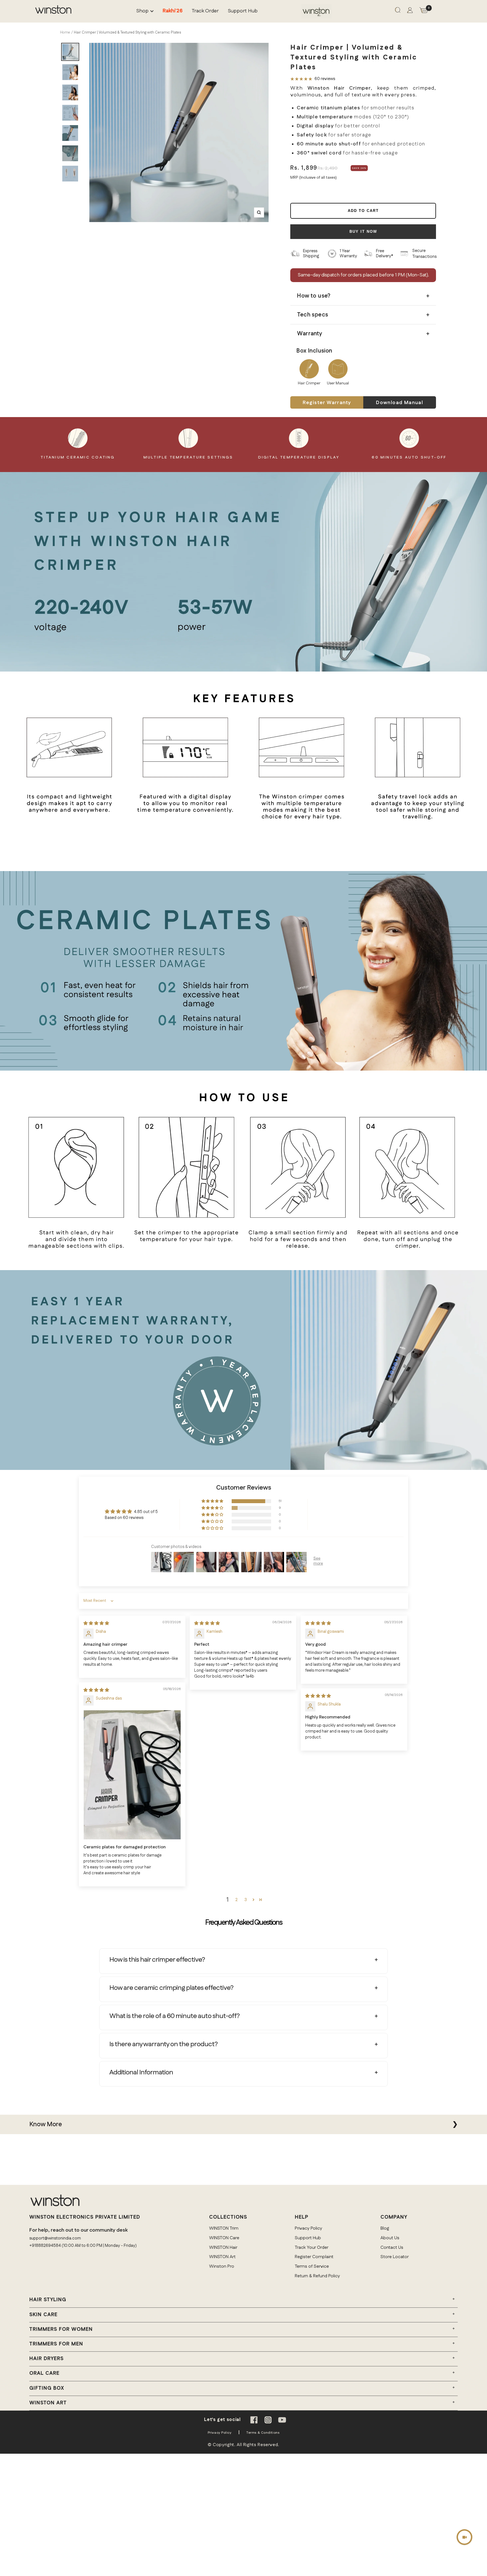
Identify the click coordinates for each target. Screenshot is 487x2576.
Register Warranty (327, 403)
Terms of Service (312, 2266)
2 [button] (236, 1900)
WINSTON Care (224, 2238)
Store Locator (395, 2257)
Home (65, 32)
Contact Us (392, 2248)
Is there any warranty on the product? (163, 2044)
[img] (96, 1623)
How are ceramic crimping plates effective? (171, 1988)
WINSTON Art (222, 2257)
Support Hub (243, 11)
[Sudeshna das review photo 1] (132, 1775)
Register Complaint (314, 2257)
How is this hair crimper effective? (157, 1960)
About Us (390, 2238)
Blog (385, 2228)
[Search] (398, 11)
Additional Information (141, 2072)
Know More (46, 2124)
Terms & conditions (263, 2433)
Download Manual (399, 403)
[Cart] (424, 11)
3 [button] (246, 1900)
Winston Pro (222, 2266)
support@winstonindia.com (55, 2238)
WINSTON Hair (223, 2248)
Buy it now (363, 232)
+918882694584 (45, 2246)
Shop (142, 11)
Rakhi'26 (173, 11)
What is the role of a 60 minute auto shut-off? (174, 2016)
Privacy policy (220, 2433)
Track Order (205, 11)
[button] (213, 1501)
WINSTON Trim (224, 2228)
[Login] (410, 11)
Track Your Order (312, 2248)
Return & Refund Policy (317, 2276)
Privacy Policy (308, 2228)
